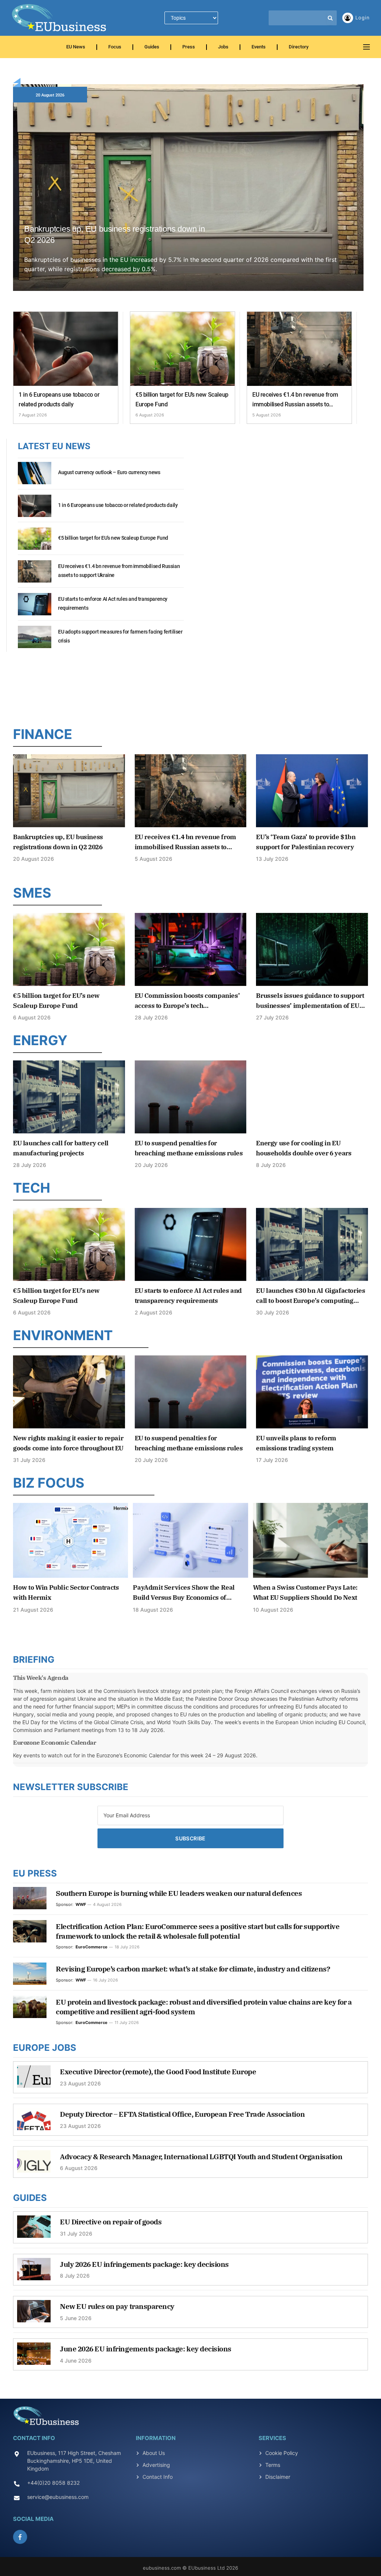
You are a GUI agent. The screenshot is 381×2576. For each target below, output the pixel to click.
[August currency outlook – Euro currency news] (35, 477)
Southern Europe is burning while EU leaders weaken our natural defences (179, 1893)
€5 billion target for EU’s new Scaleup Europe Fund (182, 399)
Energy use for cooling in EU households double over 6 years (304, 1148)
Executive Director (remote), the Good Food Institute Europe (158, 2072)
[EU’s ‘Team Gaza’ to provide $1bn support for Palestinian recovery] (312, 791)
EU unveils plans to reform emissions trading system (296, 1443)
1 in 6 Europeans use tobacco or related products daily (59, 399)
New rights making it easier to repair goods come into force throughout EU (68, 1443)
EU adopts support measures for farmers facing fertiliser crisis (120, 636)
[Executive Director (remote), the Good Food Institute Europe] (34, 2080)
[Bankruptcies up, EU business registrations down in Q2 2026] (188, 196)
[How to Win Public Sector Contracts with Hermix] (71, 1540)
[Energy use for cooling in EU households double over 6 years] (312, 1097)
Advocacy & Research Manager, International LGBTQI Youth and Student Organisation (201, 2157)
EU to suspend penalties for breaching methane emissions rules (189, 1148)
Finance (43, 734)
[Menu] (366, 47)
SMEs (32, 893)
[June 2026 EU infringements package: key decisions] (34, 2357)
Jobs (223, 47)
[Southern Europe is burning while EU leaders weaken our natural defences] (30, 1898)
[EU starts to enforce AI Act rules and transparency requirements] (35, 608)
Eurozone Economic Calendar (55, 1742)
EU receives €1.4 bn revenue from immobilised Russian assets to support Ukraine (295, 400)
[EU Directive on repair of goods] (34, 2230)
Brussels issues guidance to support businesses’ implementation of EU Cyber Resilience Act (310, 1001)
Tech (32, 1188)
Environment (63, 1335)
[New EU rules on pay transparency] (34, 2315)
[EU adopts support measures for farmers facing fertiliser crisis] (35, 641)
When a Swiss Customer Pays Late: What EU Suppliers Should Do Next (305, 1592)
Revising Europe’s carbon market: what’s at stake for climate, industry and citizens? (193, 1969)
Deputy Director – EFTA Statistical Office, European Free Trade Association (182, 2114)
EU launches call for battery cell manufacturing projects (61, 1148)
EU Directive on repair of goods (111, 2222)
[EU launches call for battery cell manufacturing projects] (69, 1097)
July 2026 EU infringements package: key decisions (144, 2264)
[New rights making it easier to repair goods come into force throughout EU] (69, 1392)
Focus (115, 47)
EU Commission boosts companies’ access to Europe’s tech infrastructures (187, 1001)
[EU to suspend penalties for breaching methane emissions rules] (191, 1097)
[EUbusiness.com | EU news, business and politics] (60, 18)
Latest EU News (54, 446)
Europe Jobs (45, 2048)
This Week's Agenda (41, 1678)
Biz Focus (49, 1483)
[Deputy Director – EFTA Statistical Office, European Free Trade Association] (34, 2123)
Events (259, 47)
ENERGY (40, 1040)
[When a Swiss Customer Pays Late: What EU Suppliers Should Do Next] (310, 1540)
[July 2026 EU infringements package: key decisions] (34, 2273)
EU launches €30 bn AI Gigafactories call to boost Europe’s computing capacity (310, 1296)
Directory (299, 47)
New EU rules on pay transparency (117, 2306)
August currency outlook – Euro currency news (109, 472)
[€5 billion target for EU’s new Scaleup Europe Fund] (183, 349)
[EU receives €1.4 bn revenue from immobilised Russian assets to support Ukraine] (299, 349)
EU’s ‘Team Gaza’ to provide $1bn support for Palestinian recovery (306, 842)
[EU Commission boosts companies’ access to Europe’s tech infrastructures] (191, 949)
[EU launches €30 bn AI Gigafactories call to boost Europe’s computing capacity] (312, 1244)
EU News (76, 47)
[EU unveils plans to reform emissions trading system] (312, 1392)
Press (189, 47)
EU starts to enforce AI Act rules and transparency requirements (113, 603)
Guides (152, 47)
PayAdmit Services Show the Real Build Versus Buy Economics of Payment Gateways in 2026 (184, 1593)
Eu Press (35, 1873)
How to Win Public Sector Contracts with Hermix (66, 1592)
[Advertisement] (190, 687)
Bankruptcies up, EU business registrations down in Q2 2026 (115, 234)
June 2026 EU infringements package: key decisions (146, 2349)
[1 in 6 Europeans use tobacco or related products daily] (66, 349)
